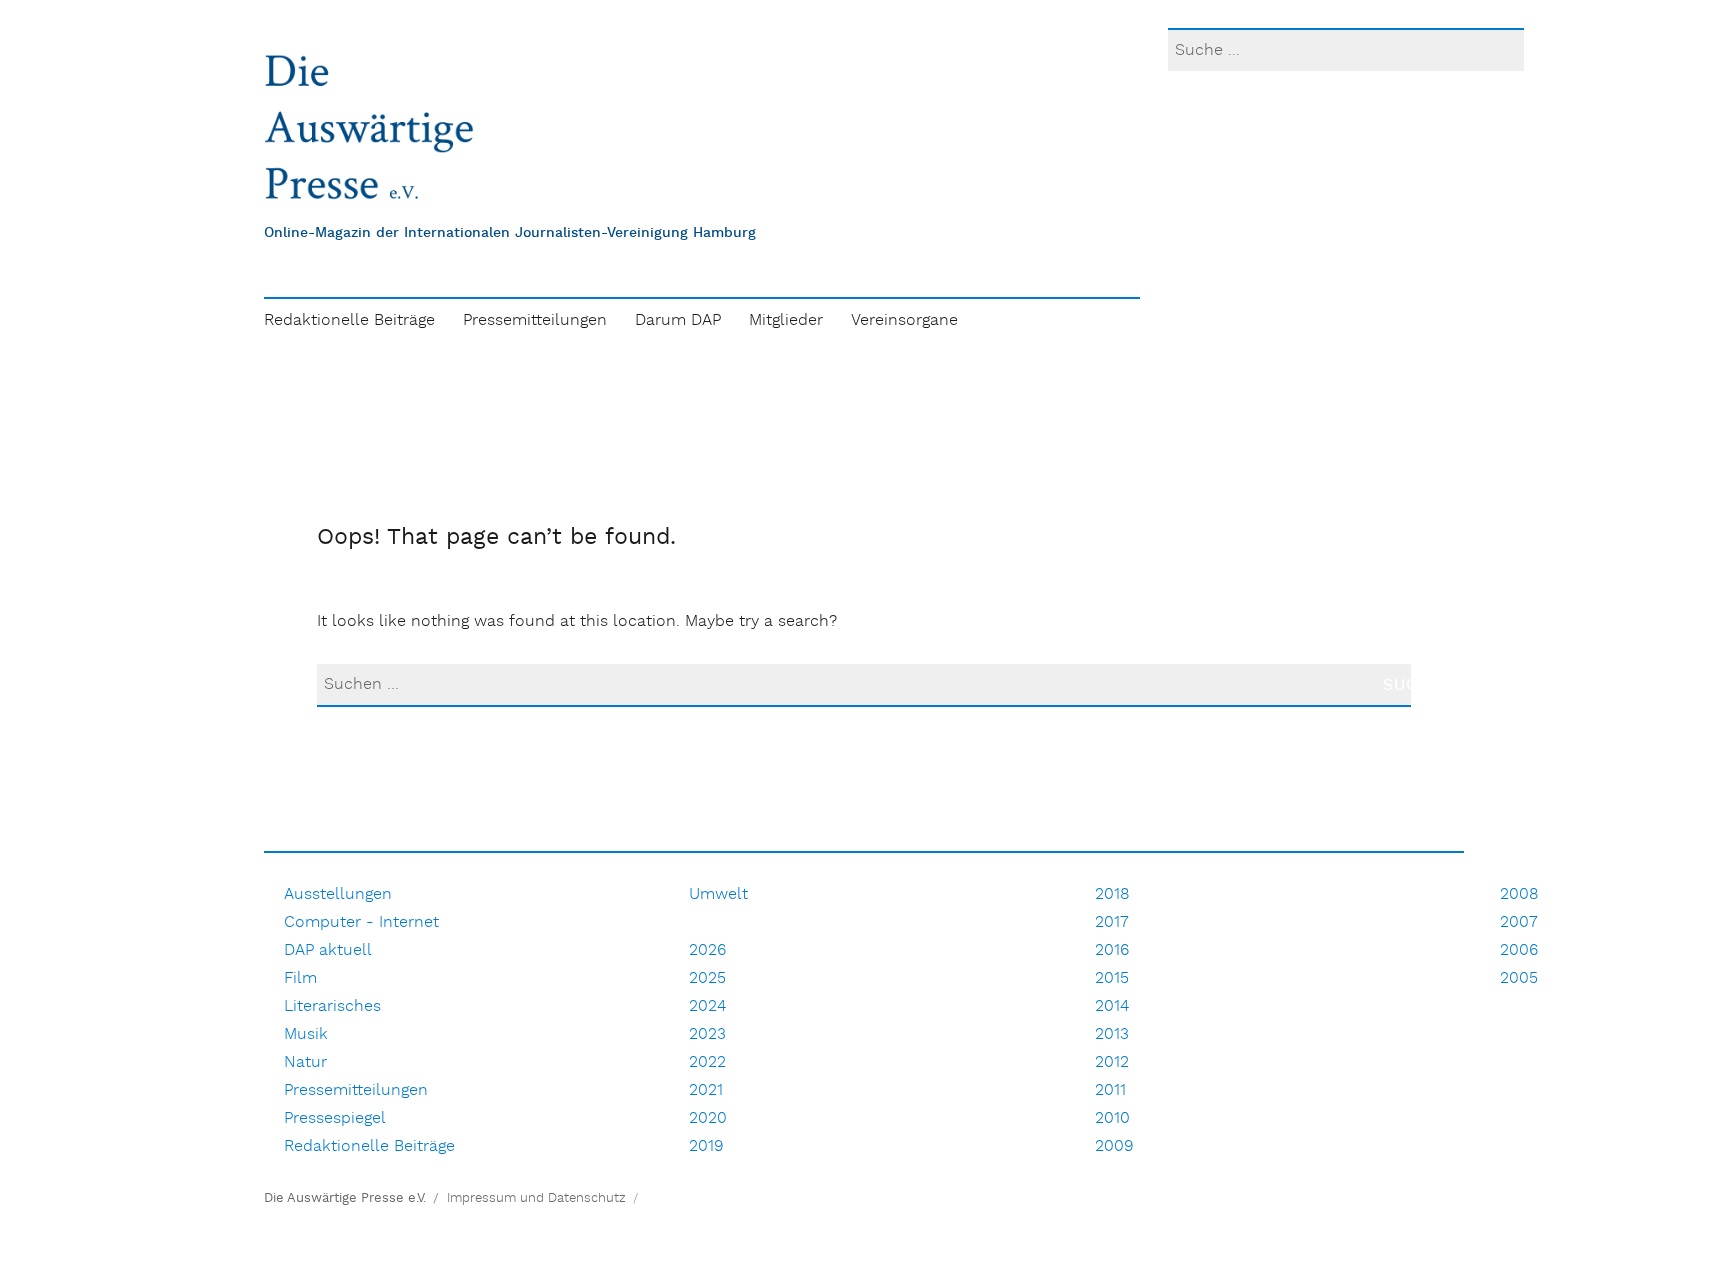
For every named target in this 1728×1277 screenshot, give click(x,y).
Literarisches (332, 1006)
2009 (1114, 1146)
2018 (1112, 894)
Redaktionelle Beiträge (349, 320)
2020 (708, 1118)
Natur (305, 1062)
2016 (1112, 950)
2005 (1519, 978)
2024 (707, 1006)
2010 (1112, 1118)
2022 (707, 1062)
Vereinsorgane (904, 320)
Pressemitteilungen (535, 320)
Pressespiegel (335, 1118)
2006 (1519, 950)
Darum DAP (678, 320)
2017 (1112, 922)
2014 (1112, 1006)
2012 (1112, 1062)
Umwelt (718, 894)
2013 (1112, 1034)
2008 (1519, 894)
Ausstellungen (338, 894)
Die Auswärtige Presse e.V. (345, 1198)
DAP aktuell (328, 950)
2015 (1112, 978)
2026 (707, 950)
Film (300, 978)
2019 (706, 1146)
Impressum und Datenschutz (536, 1198)
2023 (707, 1034)
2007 (1519, 922)
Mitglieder (786, 320)
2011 (1110, 1090)
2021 (706, 1090)
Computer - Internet (361, 922)
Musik (306, 1034)
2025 (707, 978)
